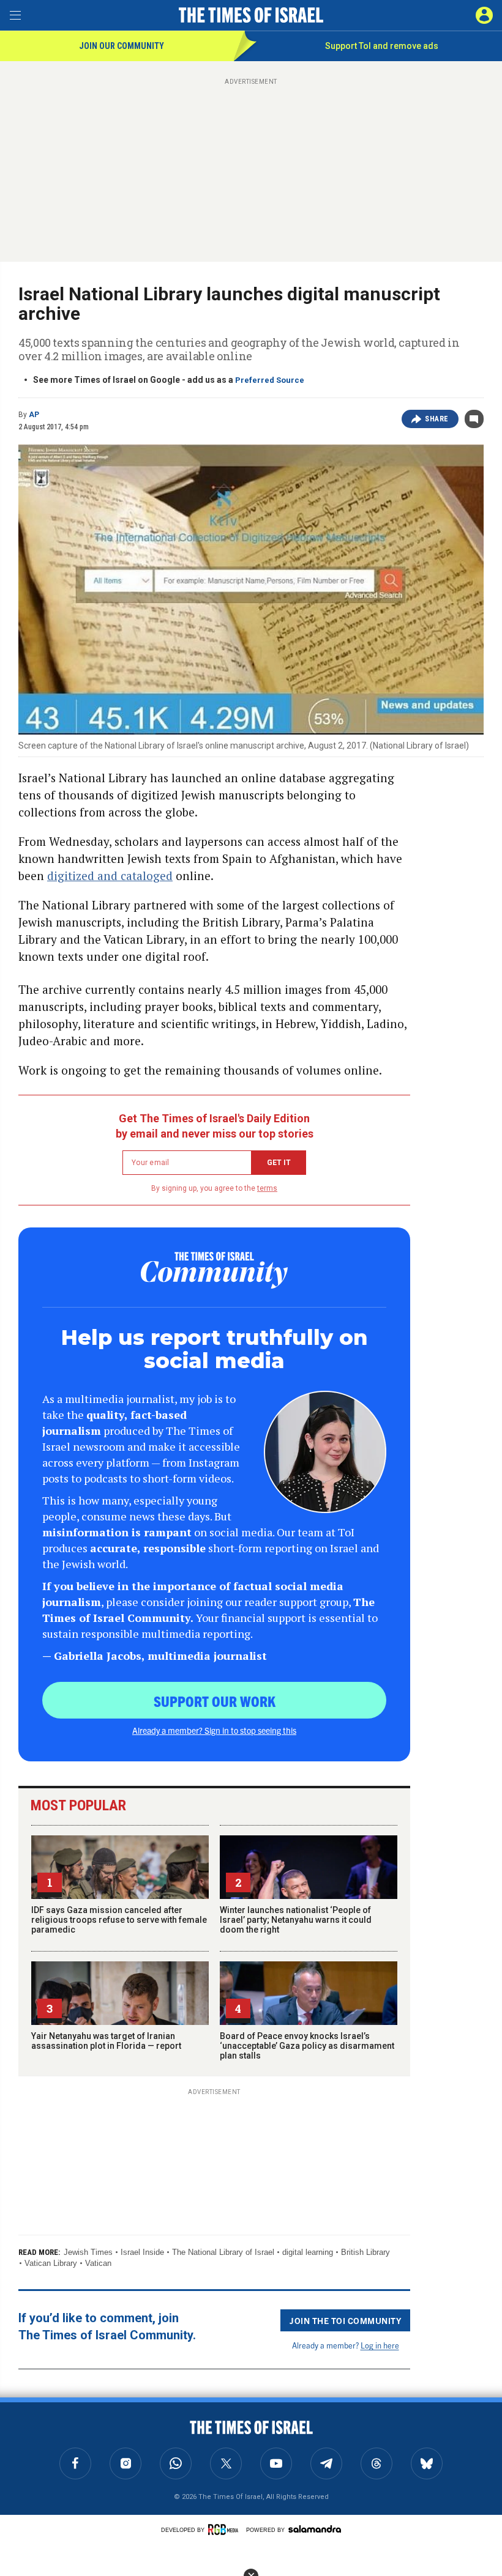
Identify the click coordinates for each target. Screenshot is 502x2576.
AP (34, 415)
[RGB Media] (225, 2530)
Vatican (98, 2263)
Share (437, 419)
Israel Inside (142, 2252)
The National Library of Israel (223, 2252)
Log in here (380, 2345)
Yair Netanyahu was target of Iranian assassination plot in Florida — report (106, 2041)
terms (267, 1188)
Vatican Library (51, 2263)
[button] (484, 15)
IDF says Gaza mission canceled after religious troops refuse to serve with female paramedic (119, 1920)
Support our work (215, 1701)
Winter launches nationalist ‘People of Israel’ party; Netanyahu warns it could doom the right (296, 1920)
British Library (365, 2252)
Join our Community (122, 46)
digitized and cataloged (110, 875)
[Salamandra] (315, 2529)
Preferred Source (270, 380)
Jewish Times (88, 2252)
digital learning (308, 2252)
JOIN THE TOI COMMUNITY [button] (345, 2320)
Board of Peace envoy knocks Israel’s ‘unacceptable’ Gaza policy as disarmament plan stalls (307, 2046)
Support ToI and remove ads (382, 46)
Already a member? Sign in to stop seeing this (214, 1730)
